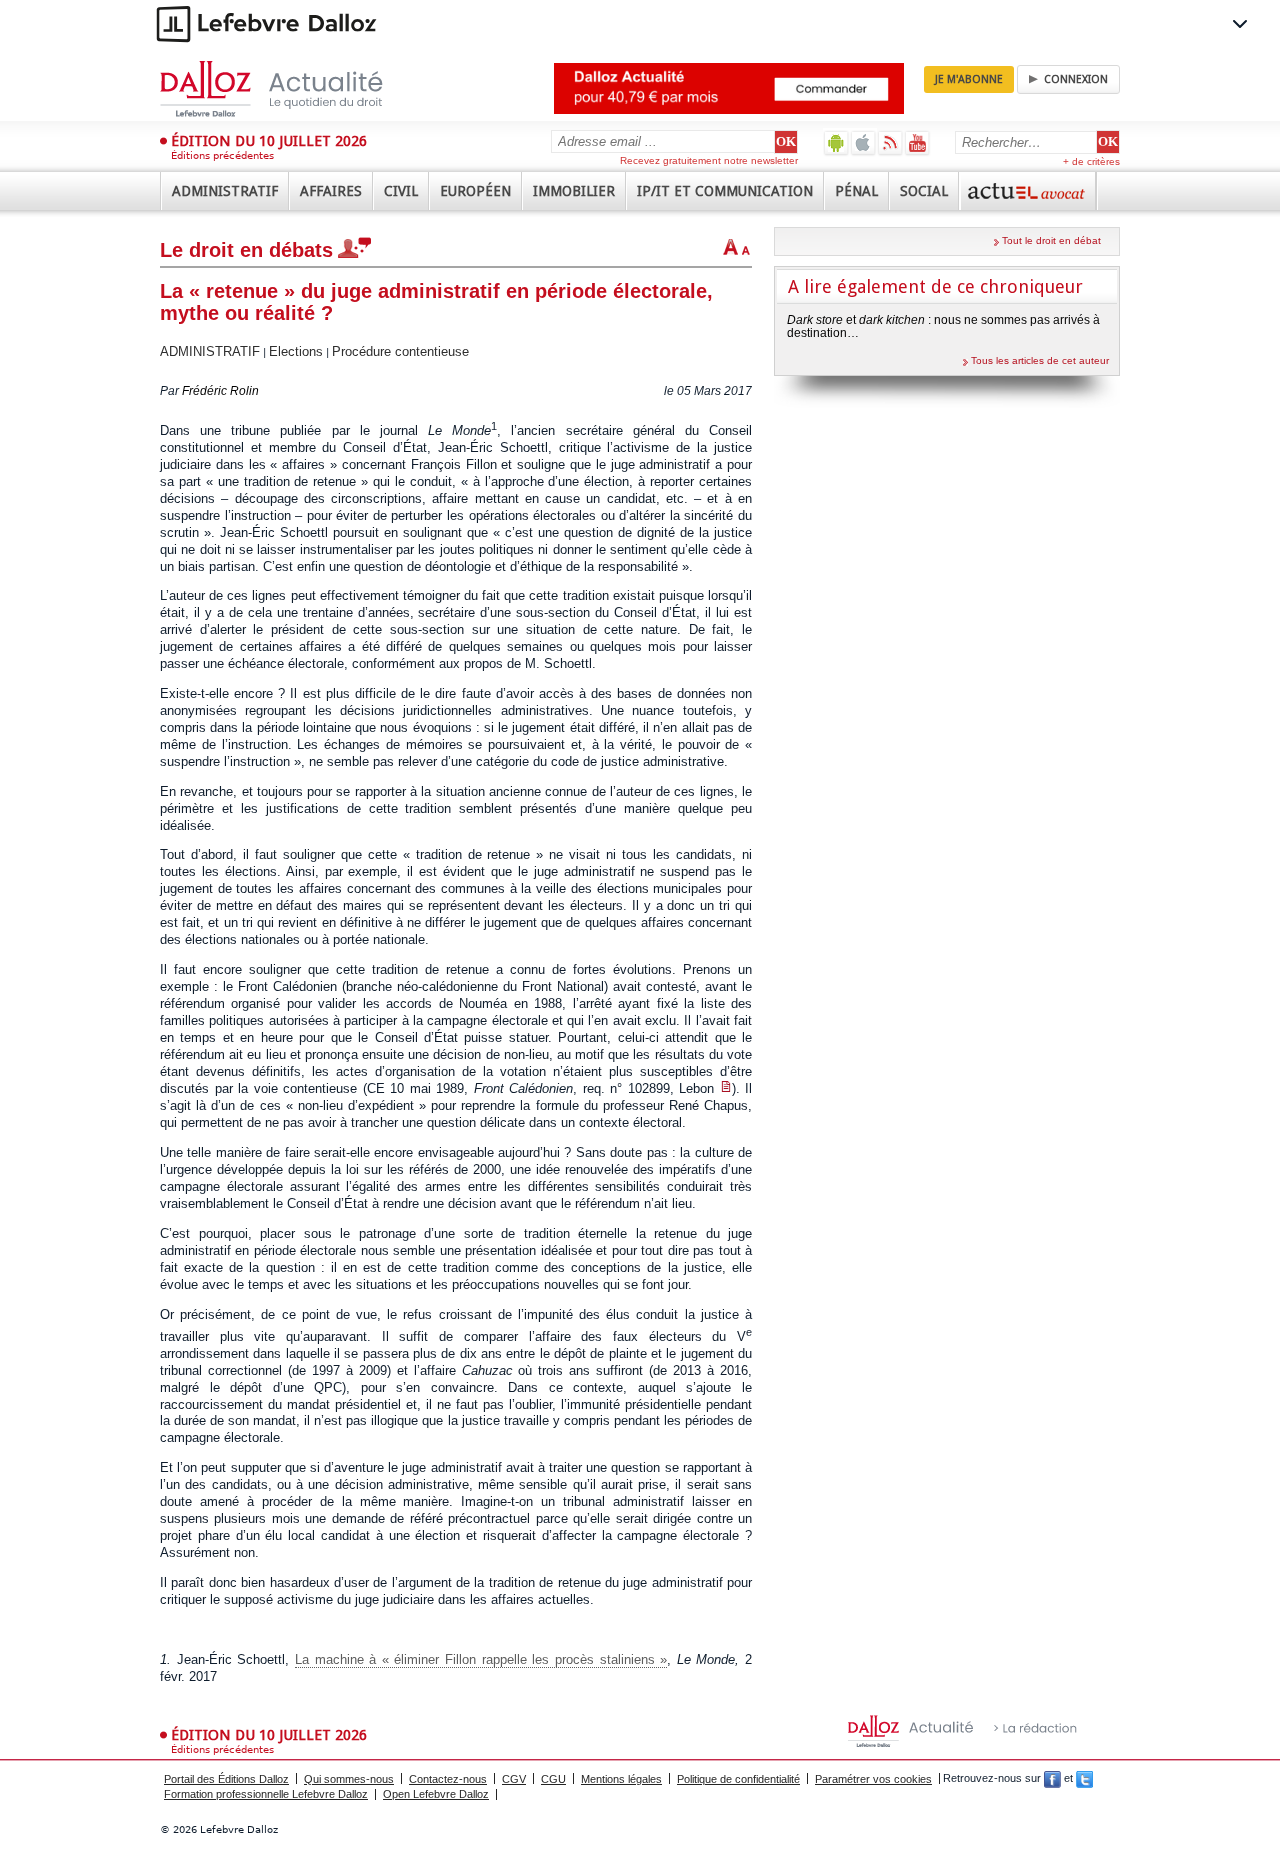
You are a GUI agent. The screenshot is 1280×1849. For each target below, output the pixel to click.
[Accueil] (292, 89)
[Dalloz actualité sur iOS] (863, 142)
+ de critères (1091, 161)
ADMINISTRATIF (210, 351)
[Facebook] (1052, 1779)
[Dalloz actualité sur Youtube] (917, 142)
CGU (553, 1779)
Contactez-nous (448, 1779)
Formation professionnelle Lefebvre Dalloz (266, 1794)
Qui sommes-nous (349, 1779)
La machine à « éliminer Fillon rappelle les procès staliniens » (481, 1659)
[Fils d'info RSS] (890, 142)
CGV (514, 1779)
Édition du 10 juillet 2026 (269, 141)
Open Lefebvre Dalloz (436, 1794)
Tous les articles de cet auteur (1040, 360)
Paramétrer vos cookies (873, 1779)
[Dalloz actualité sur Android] (836, 142)
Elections (296, 351)
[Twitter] (1084, 1779)
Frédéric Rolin (220, 391)
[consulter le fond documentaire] (726, 1088)
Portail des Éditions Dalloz (226, 1779)
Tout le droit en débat (1051, 240)
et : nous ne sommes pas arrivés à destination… (943, 326)
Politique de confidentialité (738, 1779)
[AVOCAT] (1028, 191)
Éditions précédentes (222, 155)
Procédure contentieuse (400, 351)
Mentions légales (621, 1779)
